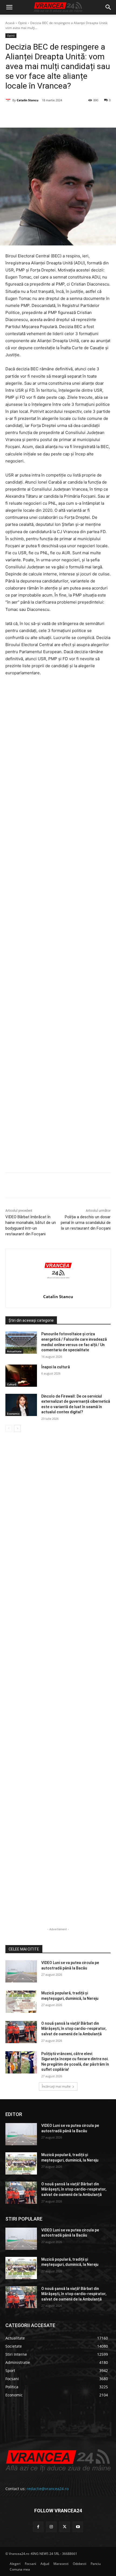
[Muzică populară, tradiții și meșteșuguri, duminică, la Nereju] (21, 2002)
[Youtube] (78, 2527)
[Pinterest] (53, 114)
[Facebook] (28, 114)
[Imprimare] (90, 114)
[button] (9, 7)
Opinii (22, 23)
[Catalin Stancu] (9, 100)
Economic (13, 1414)
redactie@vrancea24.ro (48, 2489)
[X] (40, 114)
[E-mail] (77, 114)
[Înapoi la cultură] (21, 1376)
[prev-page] (9, 1428)
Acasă (10, 23)
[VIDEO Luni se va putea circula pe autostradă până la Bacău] (21, 1971)
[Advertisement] (58, 926)
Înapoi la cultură (56, 1367)
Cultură (12, 1384)
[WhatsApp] (65, 114)
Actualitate (14, 1351)
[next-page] (17, 1428)
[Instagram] (51, 2527)
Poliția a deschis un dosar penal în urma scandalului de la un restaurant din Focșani (86, 1223)
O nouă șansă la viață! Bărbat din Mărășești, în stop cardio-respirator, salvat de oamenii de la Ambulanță (74, 2029)
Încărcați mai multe (56, 2086)
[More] (103, 1186)
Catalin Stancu (28, 100)
